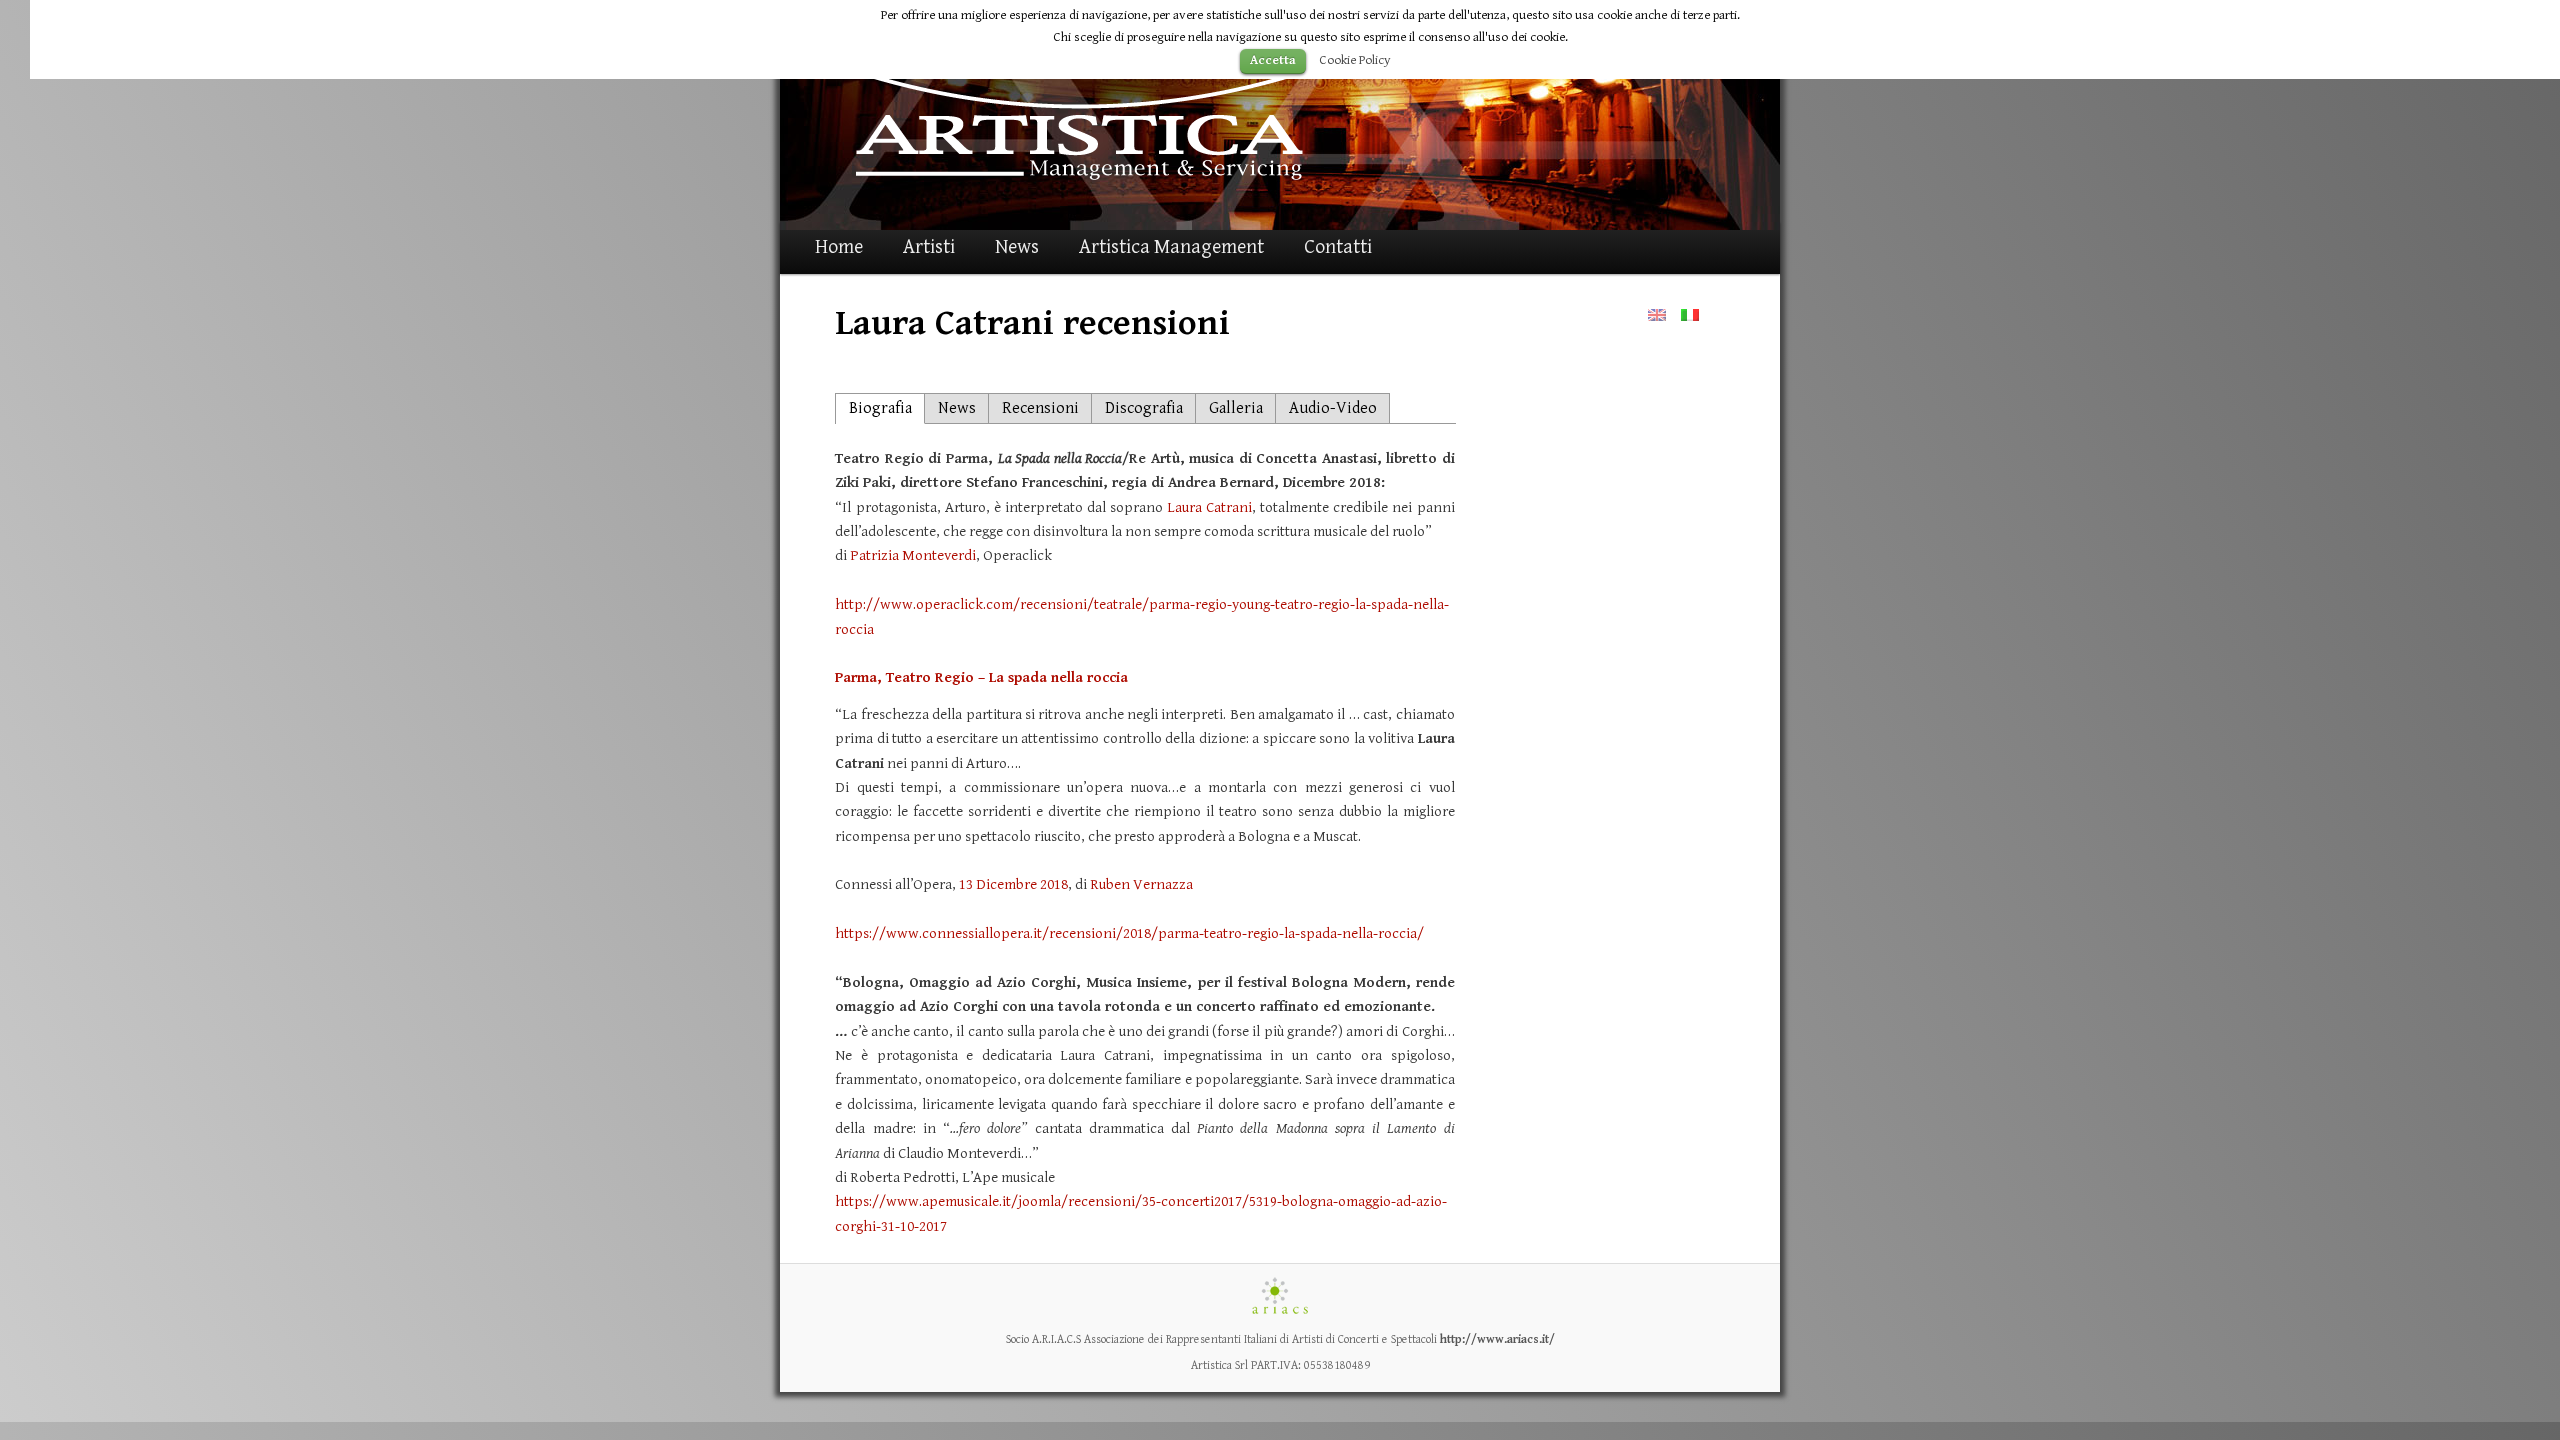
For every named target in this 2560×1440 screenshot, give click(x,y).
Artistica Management (1171, 247)
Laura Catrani (1209, 507)
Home (839, 247)
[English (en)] (1657, 314)
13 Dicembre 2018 (1013, 884)
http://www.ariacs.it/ (1497, 1339)
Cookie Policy (1355, 60)
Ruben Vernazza (1141, 884)
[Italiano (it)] (1690, 314)
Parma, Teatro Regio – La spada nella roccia (981, 677)
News (1017, 247)
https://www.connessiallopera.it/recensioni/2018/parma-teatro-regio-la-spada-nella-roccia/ (1129, 933)
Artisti (929, 247)
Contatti (1338, 247)
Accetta (1273, 60)
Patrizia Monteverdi (913, 555)
